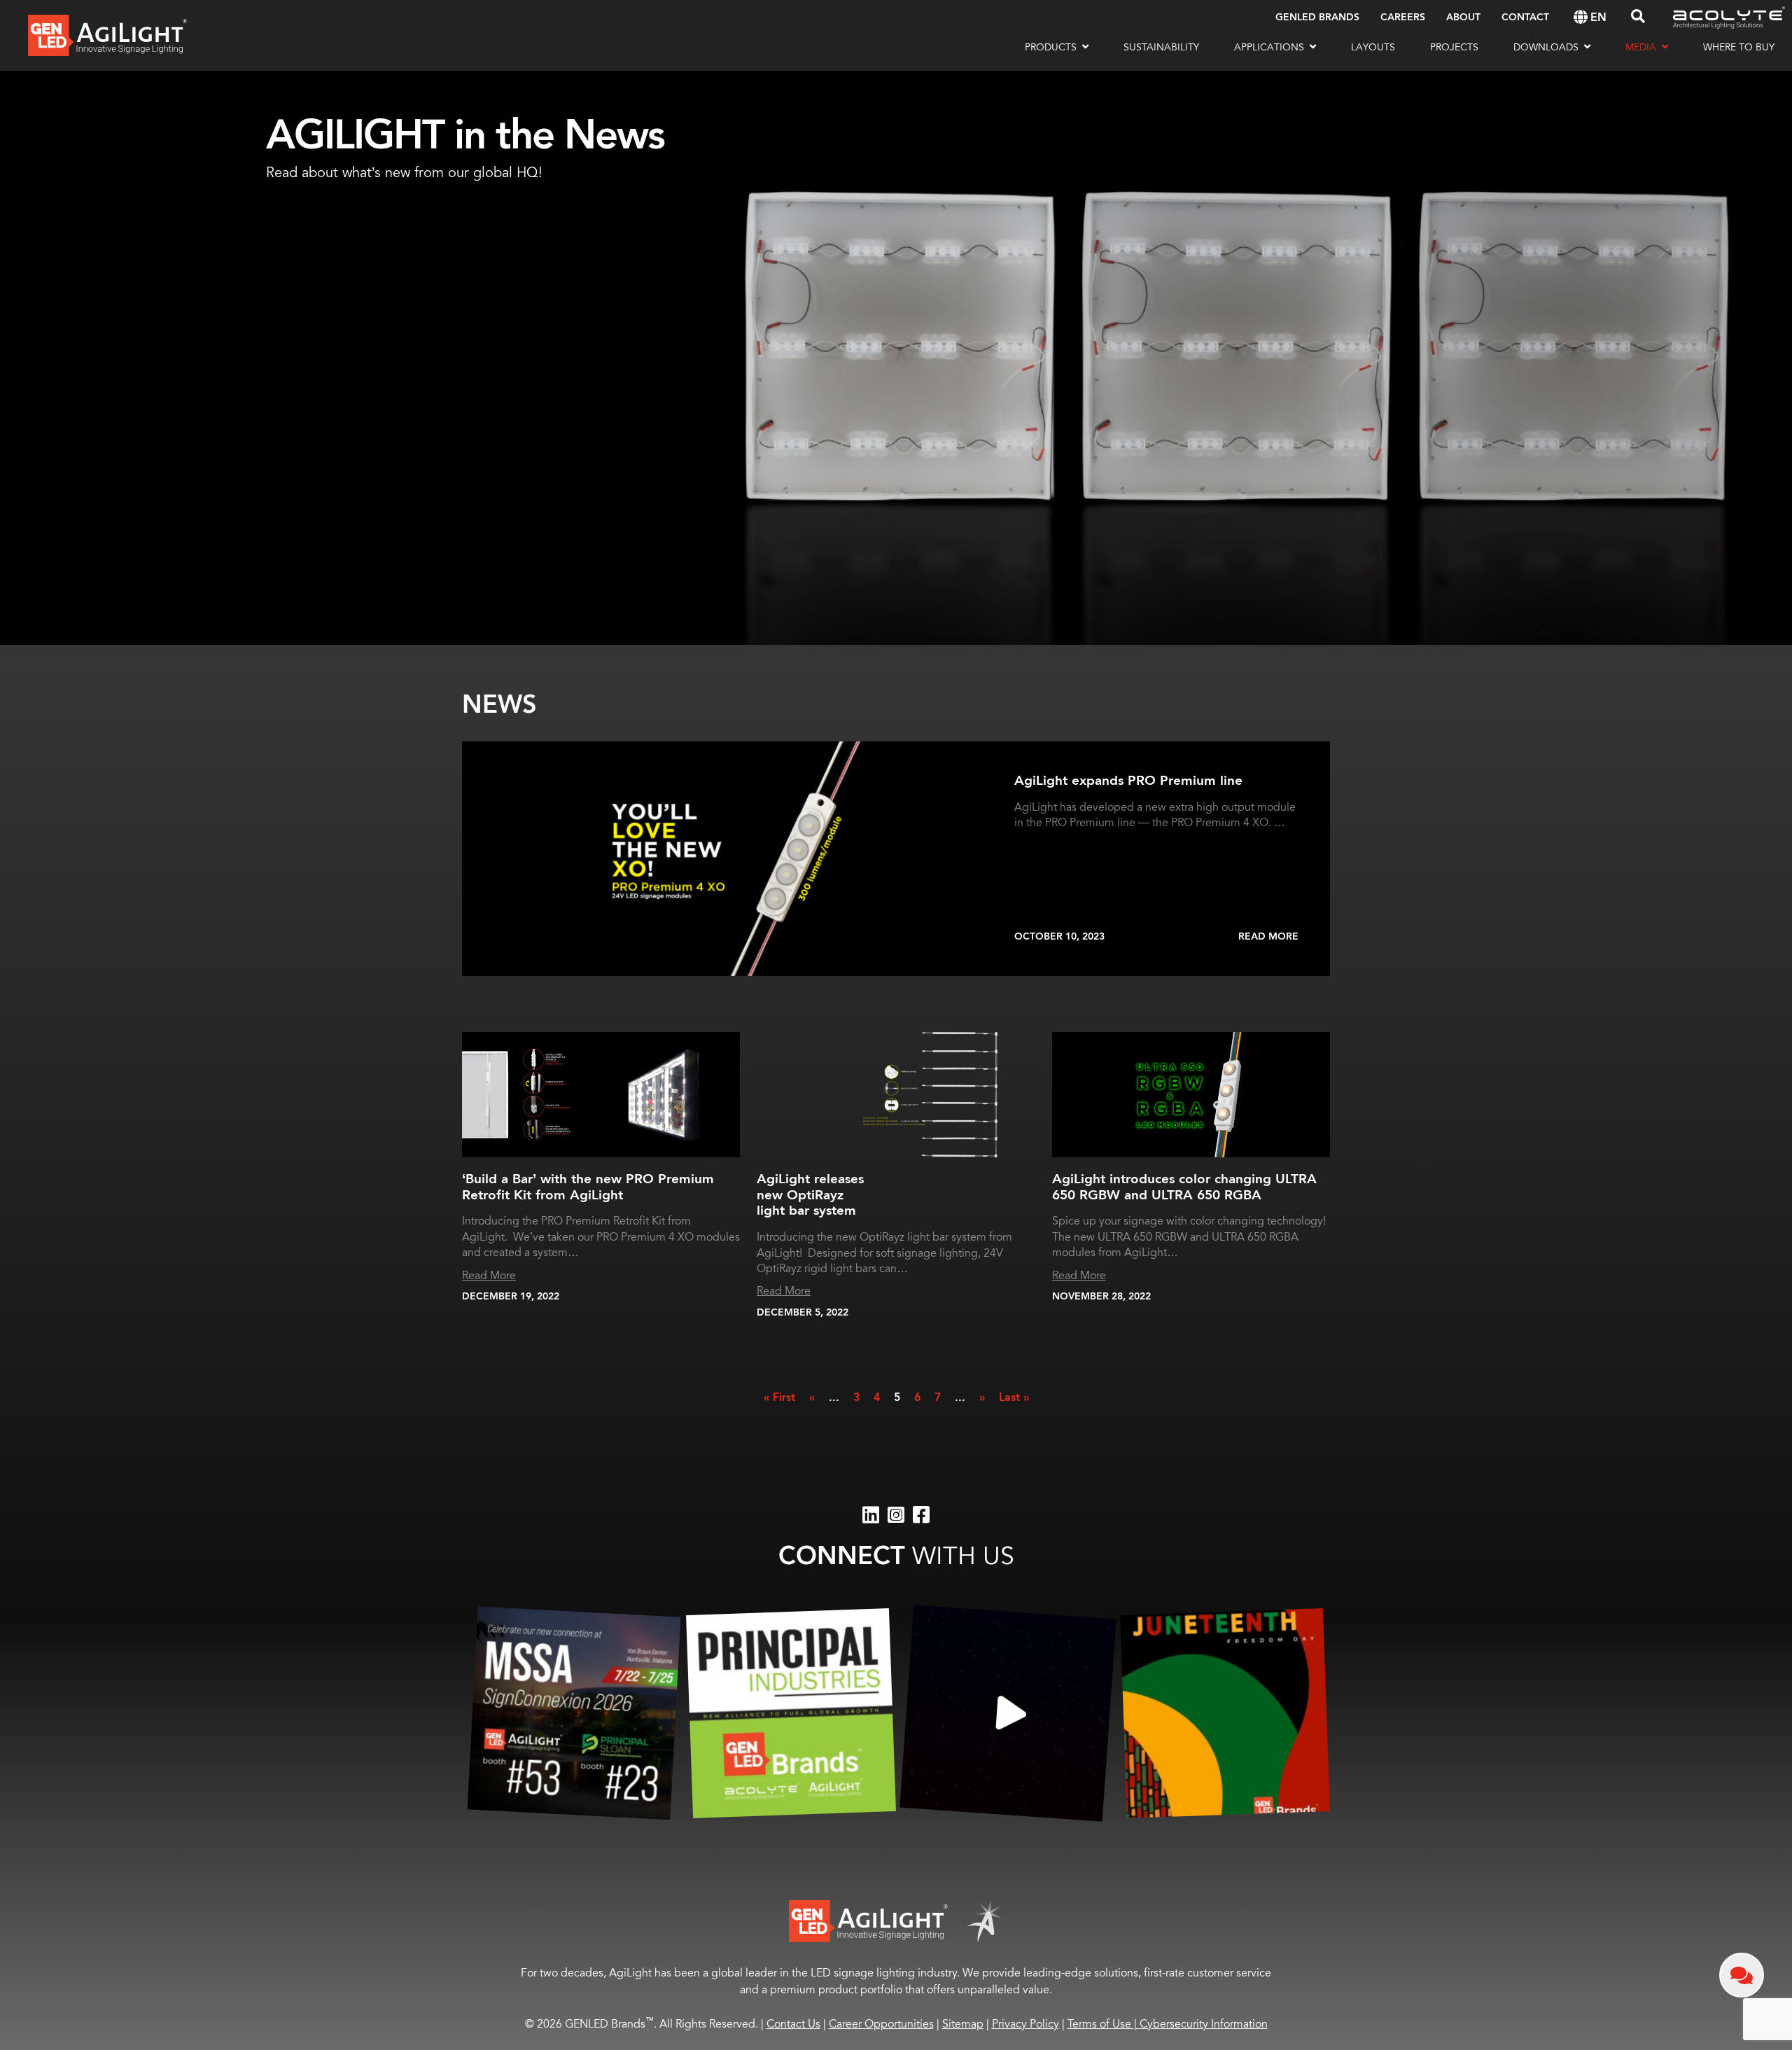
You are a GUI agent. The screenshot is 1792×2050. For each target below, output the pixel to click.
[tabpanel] (896, 358)
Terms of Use (1104, 2024)
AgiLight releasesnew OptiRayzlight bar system (810, 1195)
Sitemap (963, 2024)
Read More (1268, 937)
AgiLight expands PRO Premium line (1128, 781)
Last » (1014, 1398)
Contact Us (793, 2024)
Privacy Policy (1025, 2024)
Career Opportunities (881, 2024)
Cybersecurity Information (1204, 2024)
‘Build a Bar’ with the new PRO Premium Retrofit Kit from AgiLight (588, 1187)
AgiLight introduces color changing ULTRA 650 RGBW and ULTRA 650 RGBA (1184, 1187)
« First (779, 1398)
